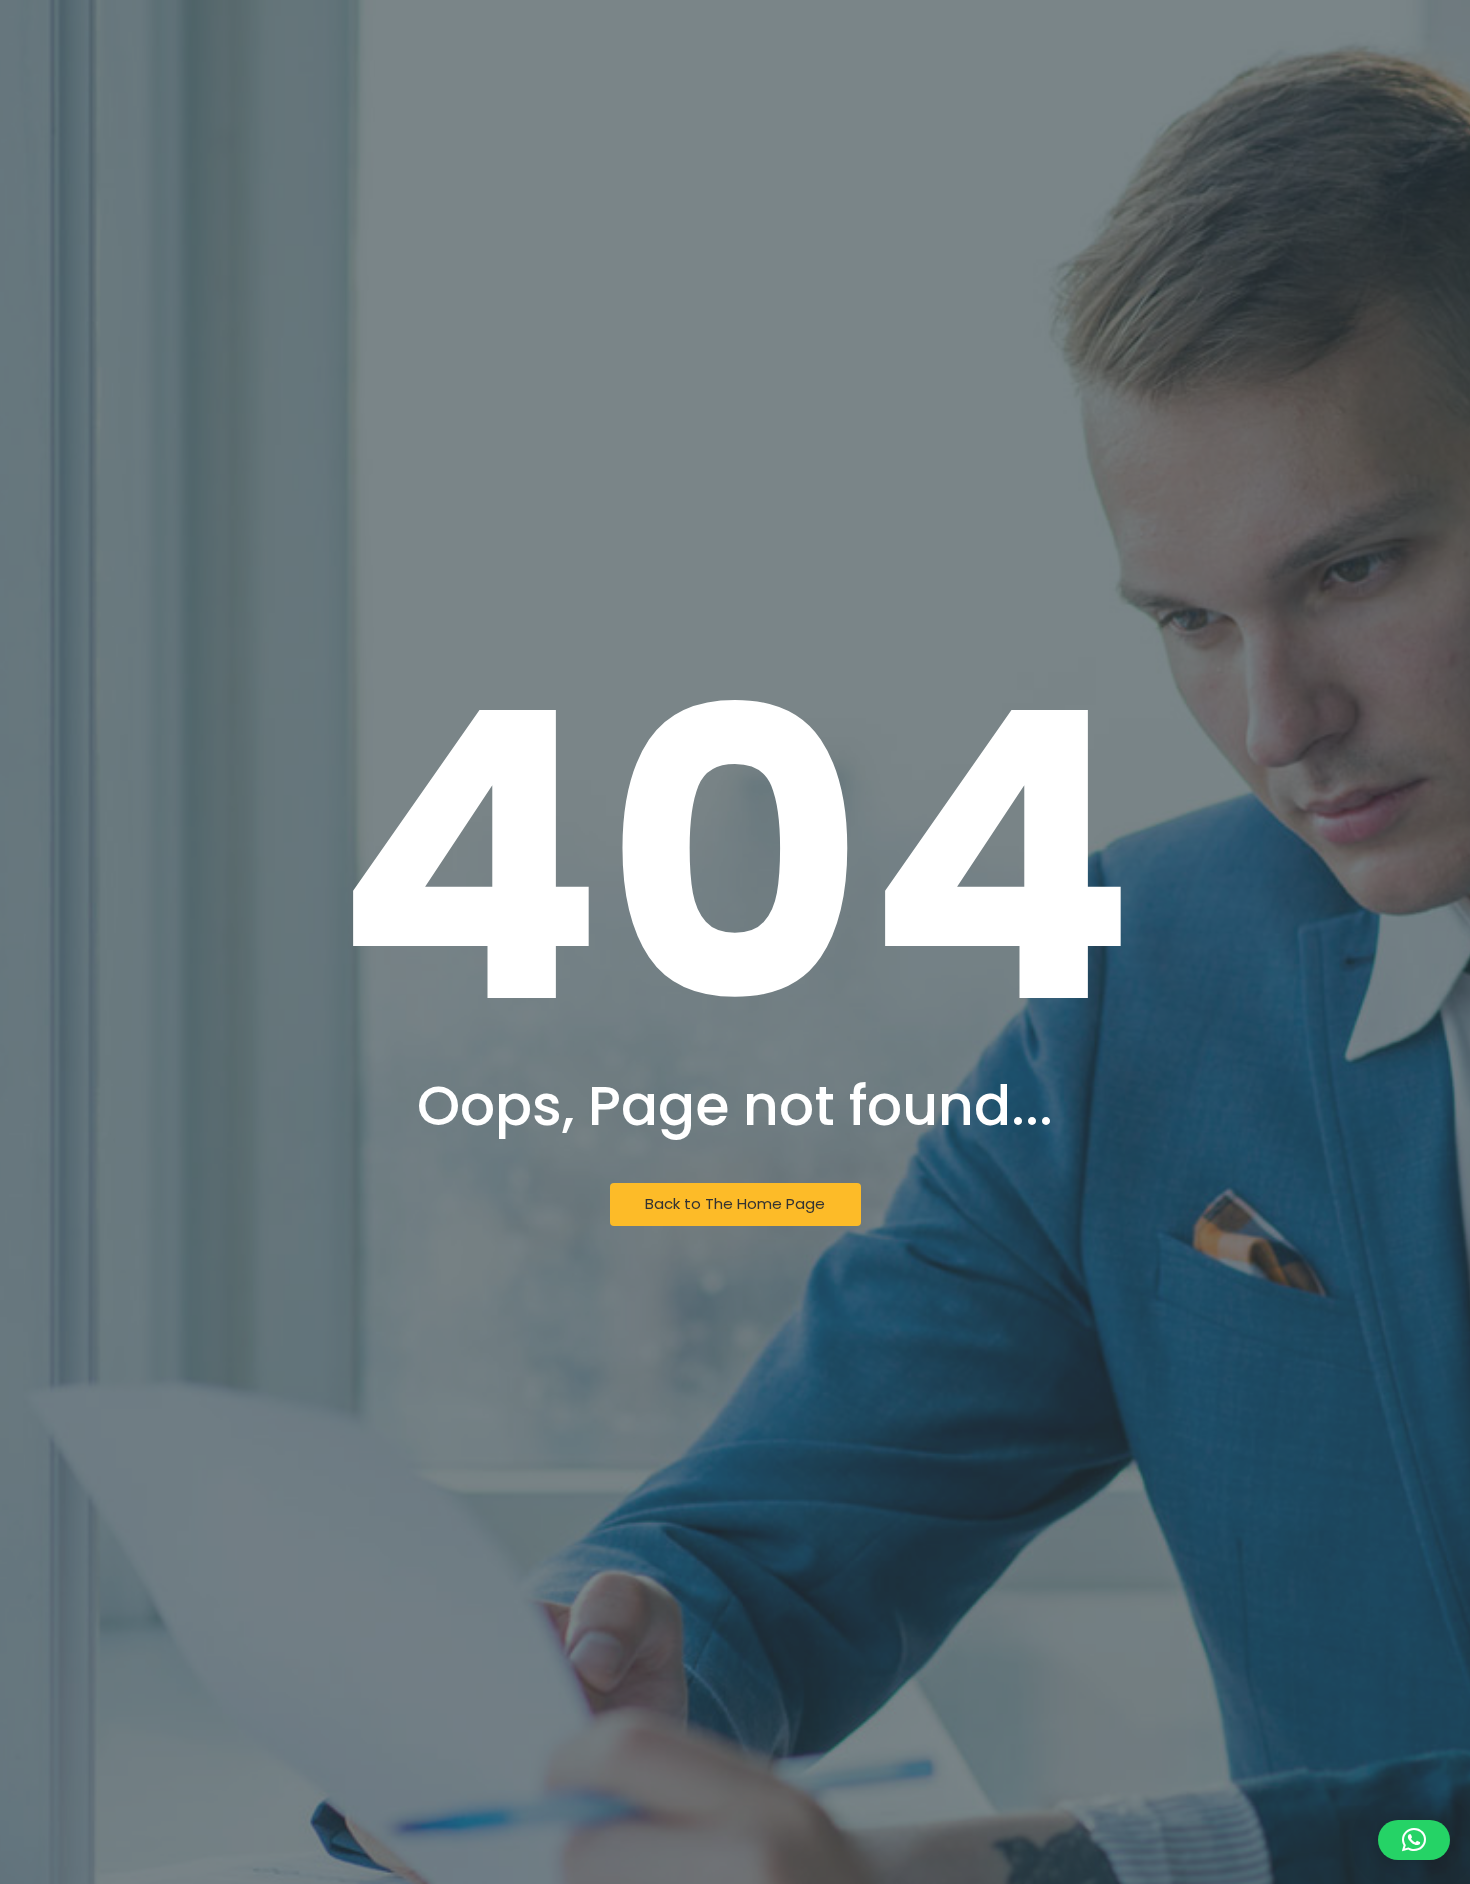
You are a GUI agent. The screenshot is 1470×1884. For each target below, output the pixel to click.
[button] (1414, 1840)
